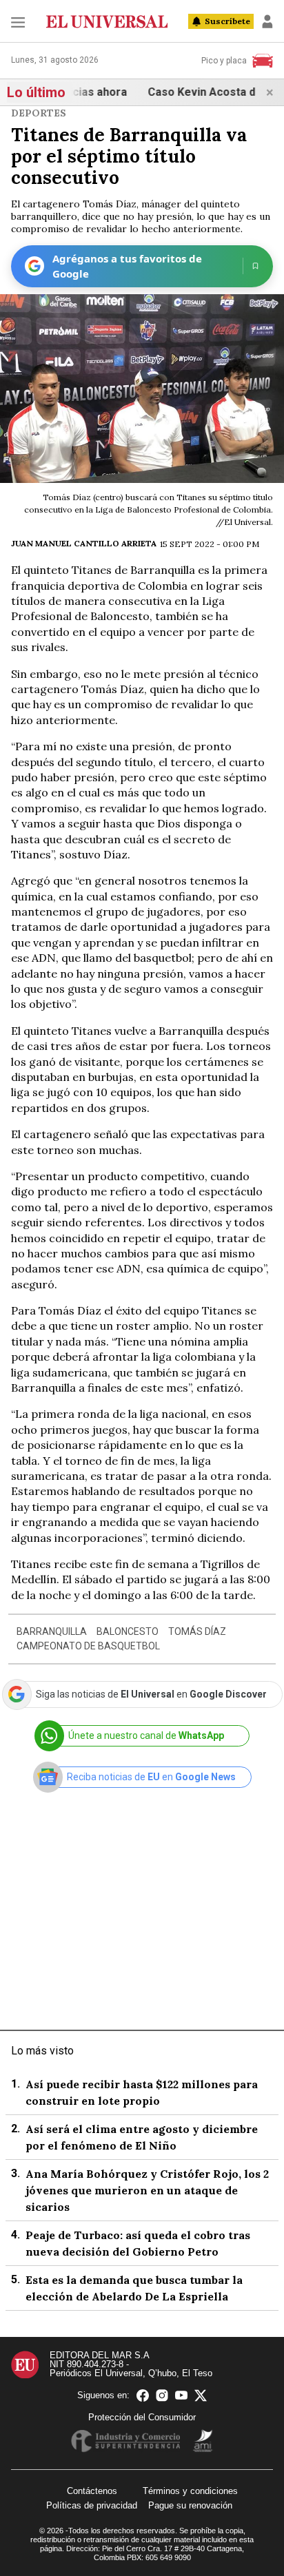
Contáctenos (92, 2491)
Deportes (39, 113)
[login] (267, 21)
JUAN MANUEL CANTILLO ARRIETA (84, 543)
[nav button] (18, 22)
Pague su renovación (190, 2505)
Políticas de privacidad (92, 2505)
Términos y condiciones (190, 2491)
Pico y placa (224, 61)
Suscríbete (227, 21)
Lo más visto (42, 2051)
